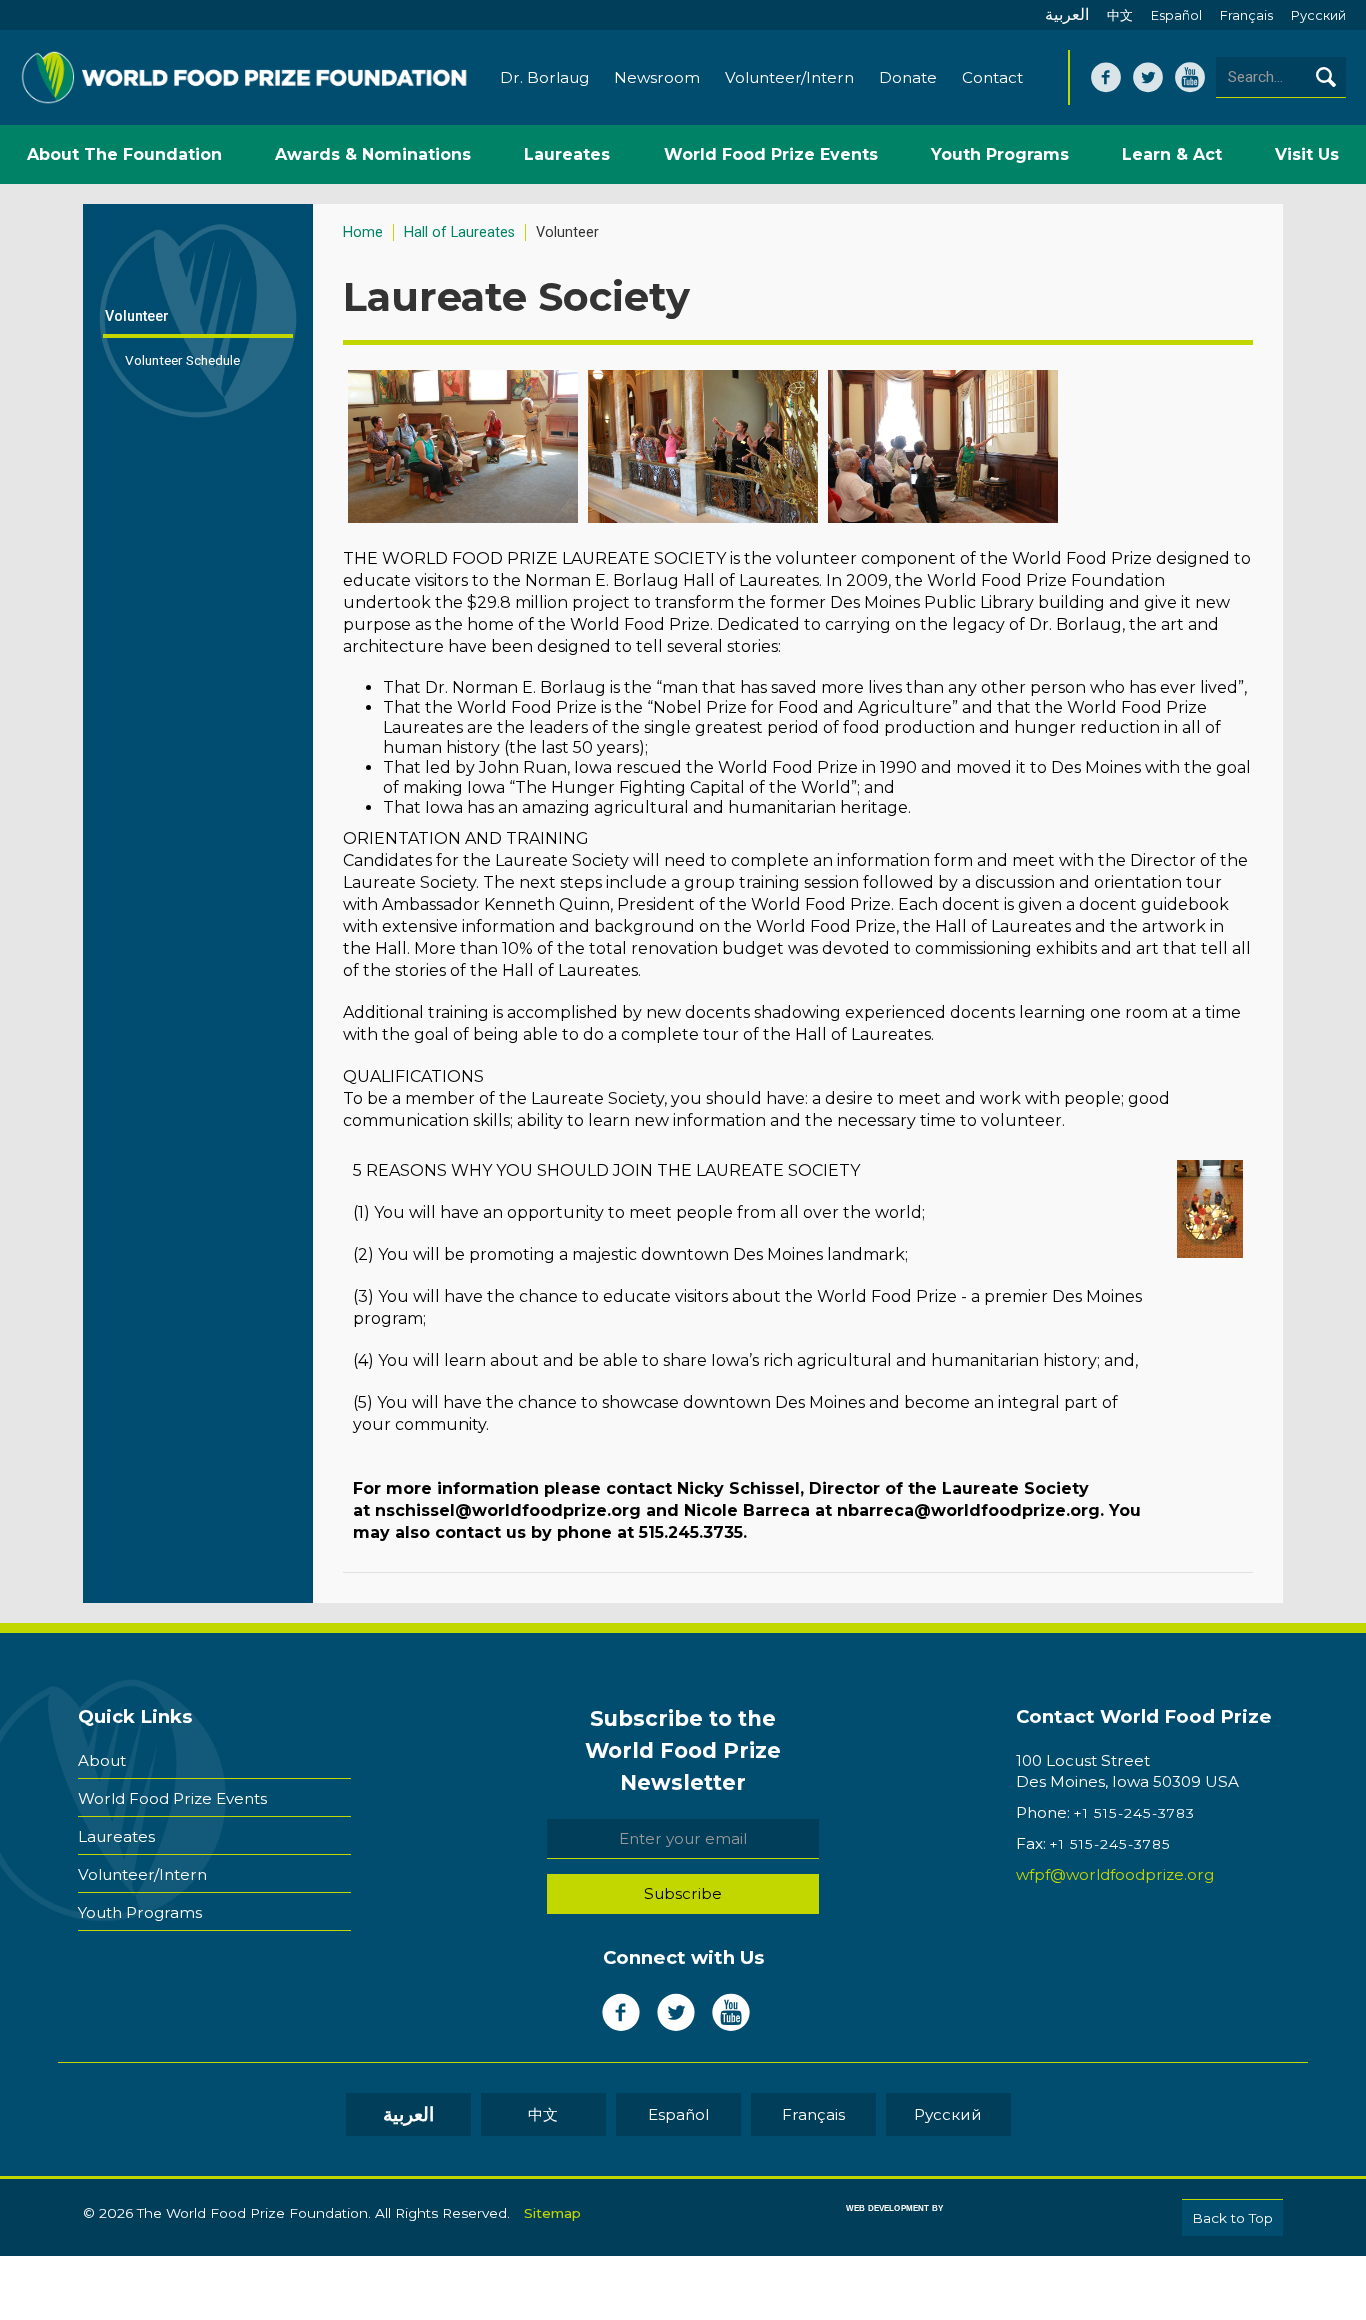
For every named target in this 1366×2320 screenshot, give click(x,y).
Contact (992, 77)
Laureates (116, 1836)
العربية (1067, 14)
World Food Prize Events (172, 1798)
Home (363, 232)
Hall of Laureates (459, 232)
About (102, 1760)
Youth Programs (140, 1912)
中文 (1120, 15)
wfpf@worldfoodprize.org (1115, 1874)
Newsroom (657, 77)
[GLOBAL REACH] (880, 2222)
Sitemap (552, 2213)
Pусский (1318, 15)
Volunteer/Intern (789, 77)
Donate (908, 77)
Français (1246, 15)
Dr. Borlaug (544, 77)
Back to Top (1232, 2218)
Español (1176, 15)
